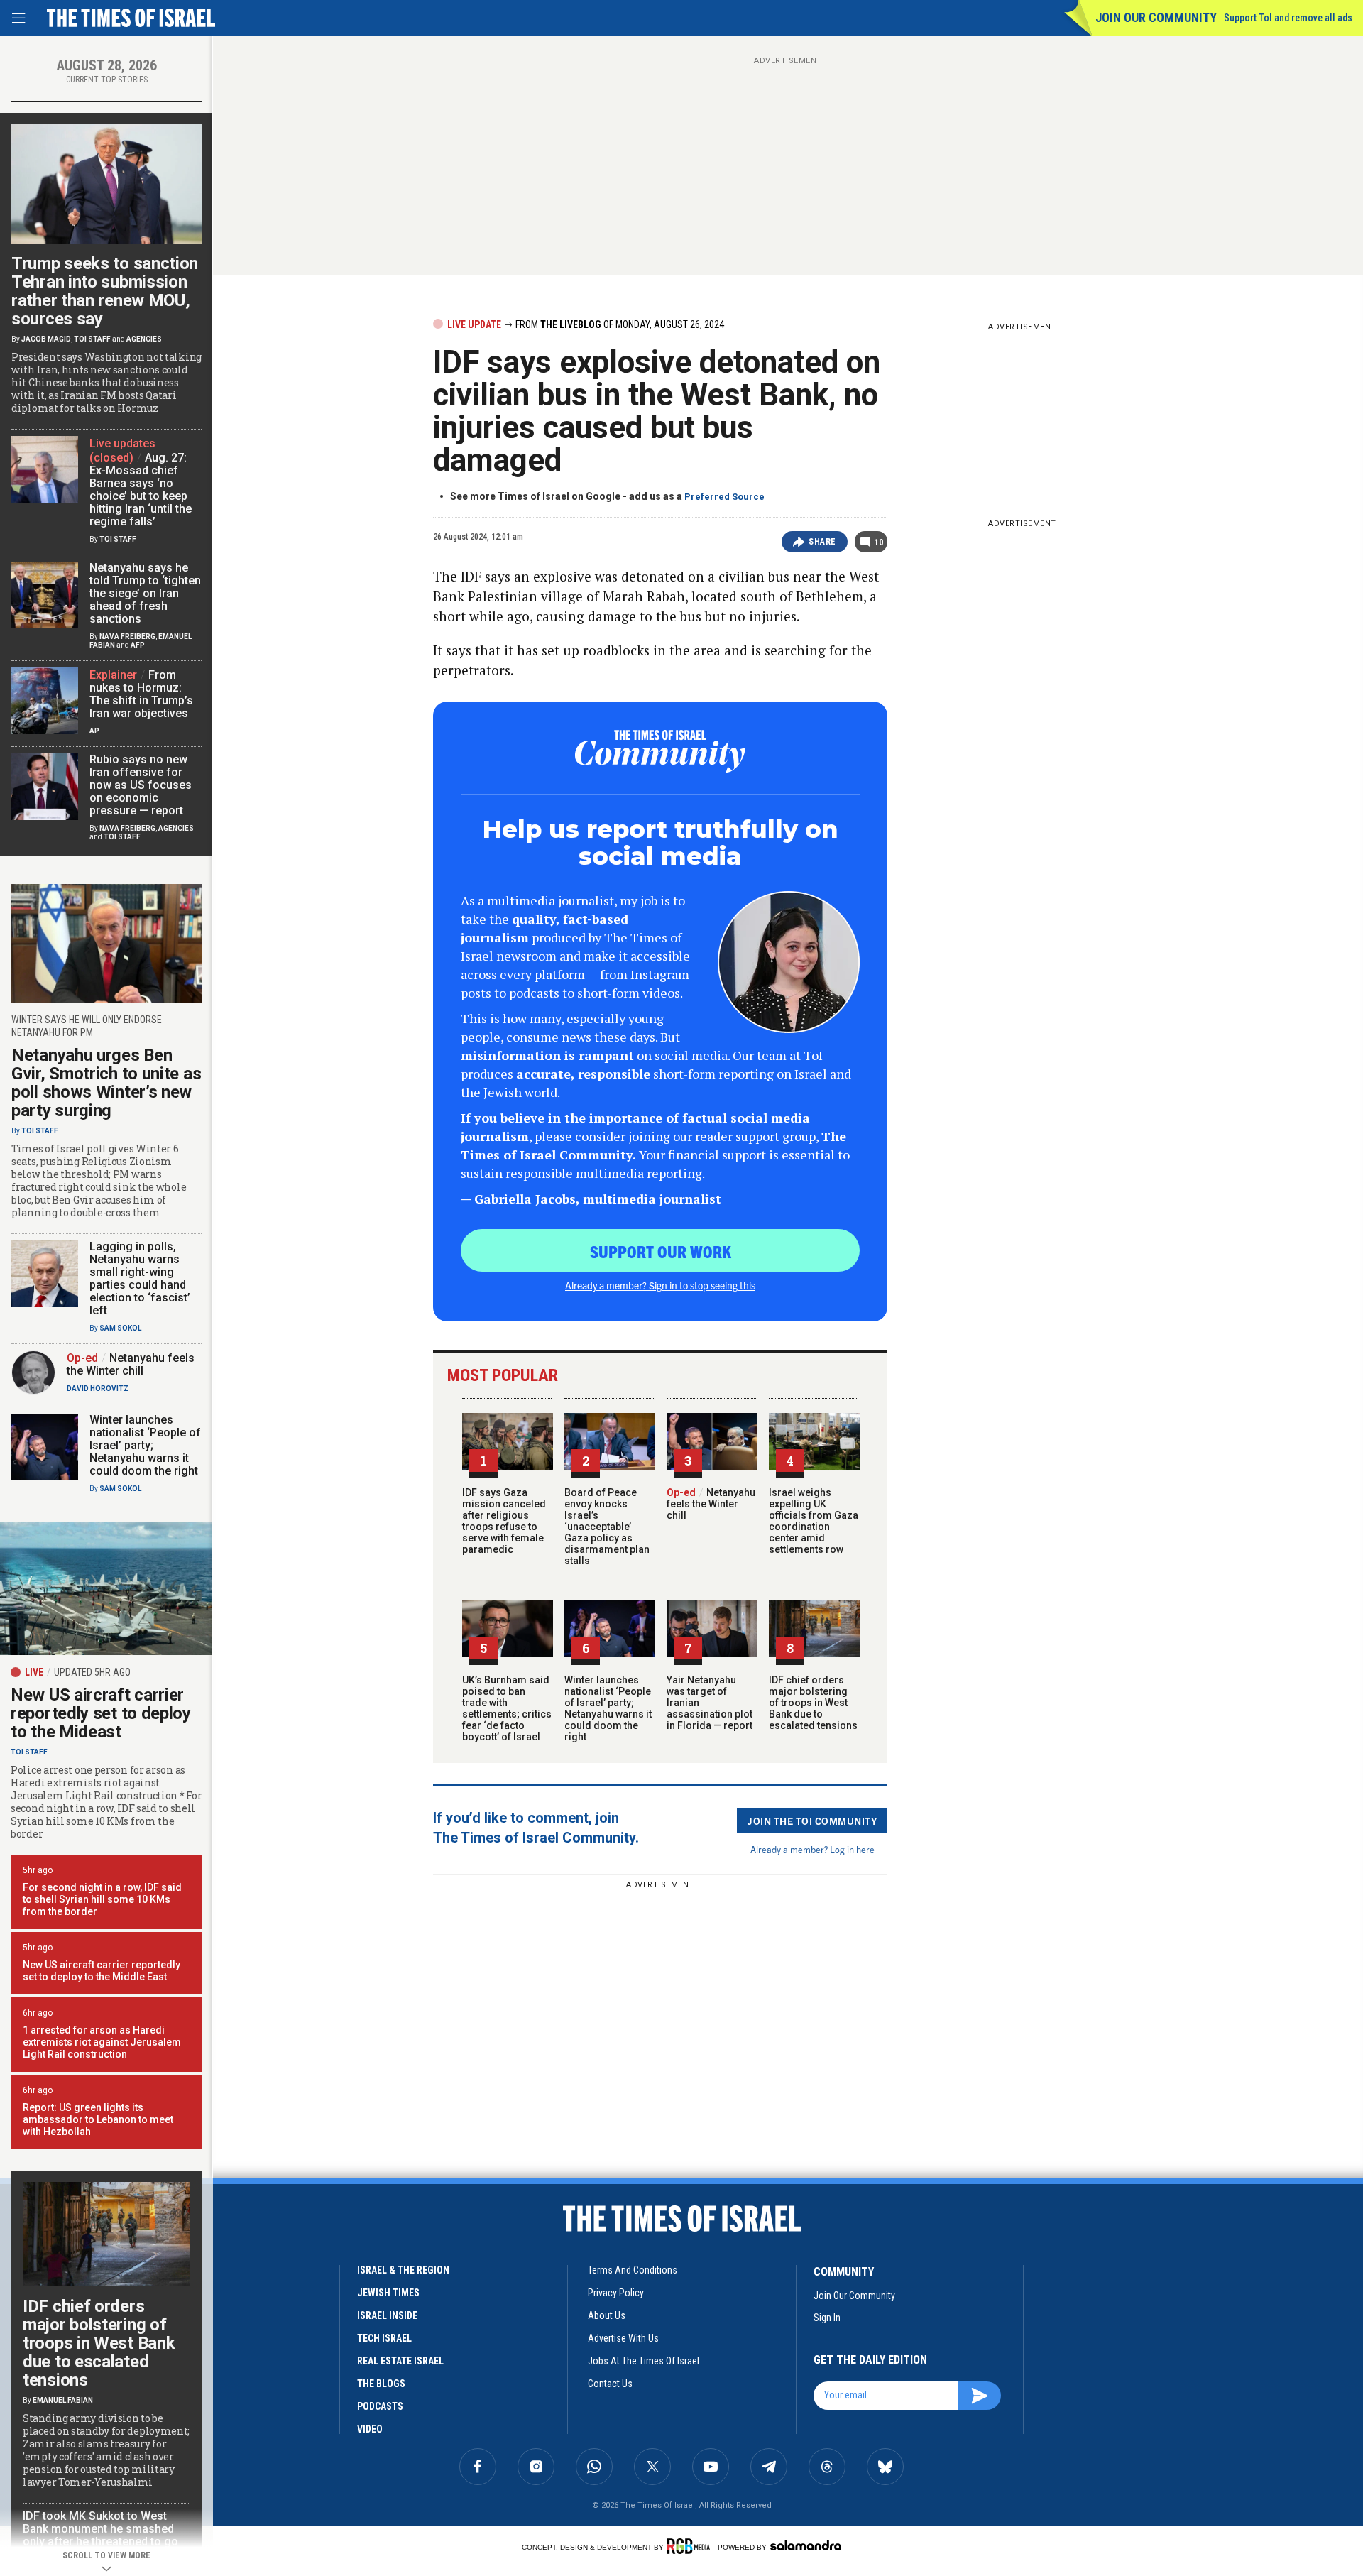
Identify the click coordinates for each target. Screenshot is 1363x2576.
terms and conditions (633, 2270)
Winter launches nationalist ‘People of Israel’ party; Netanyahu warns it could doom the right (608, 1708)
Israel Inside (387, 2315)
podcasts (380, 2406)
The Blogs (381, 2384)
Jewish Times (388, 2293)
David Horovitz (98, 1388)
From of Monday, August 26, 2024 (619, 324)
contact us (610, 2384)
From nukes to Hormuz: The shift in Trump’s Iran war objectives (141, 694)
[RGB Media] (691, 2546)
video (370, 2429)
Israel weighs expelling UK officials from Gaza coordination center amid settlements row (814, 1521)
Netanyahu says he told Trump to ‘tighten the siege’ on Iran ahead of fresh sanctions (145, 593)
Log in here (852, 1849)
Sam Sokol (120, 1328)
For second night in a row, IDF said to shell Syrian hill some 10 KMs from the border (102, 1899)
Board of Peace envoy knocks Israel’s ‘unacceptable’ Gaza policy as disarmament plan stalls (607, 1527)
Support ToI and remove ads (1288, 18)
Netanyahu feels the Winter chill (711, 1504)
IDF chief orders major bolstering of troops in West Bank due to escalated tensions (813, 1703)
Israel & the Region (403, 2270)
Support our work (661, 1251)
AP (94, 731)
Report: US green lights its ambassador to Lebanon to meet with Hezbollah (98, 2119)
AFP (138, 645)
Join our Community (1156, 17)
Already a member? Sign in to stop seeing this (660, 1285)
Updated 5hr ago (92, 1672)
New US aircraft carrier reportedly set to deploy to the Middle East (102, 1971)
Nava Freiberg (127, 637)
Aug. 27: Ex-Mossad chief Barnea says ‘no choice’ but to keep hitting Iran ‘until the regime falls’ (141, 490)
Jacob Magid (46, 339)
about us (607, 2315)
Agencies (144, 339)
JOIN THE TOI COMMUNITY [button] (812, 1821)
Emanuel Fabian (63, 2400)
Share (822, 542)
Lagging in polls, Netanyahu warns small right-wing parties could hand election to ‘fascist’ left (140, 1278)
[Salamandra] (806, 2545)
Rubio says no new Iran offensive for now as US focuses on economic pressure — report (141, 785)
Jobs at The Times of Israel (644, 2361)
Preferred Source (724, 497)
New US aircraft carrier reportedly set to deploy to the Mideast (101, 1713)
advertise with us (623, 2338)
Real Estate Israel (400, 2361)
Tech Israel (384, 2338)
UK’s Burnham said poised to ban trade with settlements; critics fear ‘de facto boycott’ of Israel (507, 1708)
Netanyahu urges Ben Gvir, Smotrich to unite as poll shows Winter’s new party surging (106, 1083)
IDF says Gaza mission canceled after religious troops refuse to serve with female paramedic (504, 1521)
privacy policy (616, 2293)
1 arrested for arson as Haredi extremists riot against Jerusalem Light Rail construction (102, 2042)
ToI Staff (92, 339)
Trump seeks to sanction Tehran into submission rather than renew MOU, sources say (105, 291)
